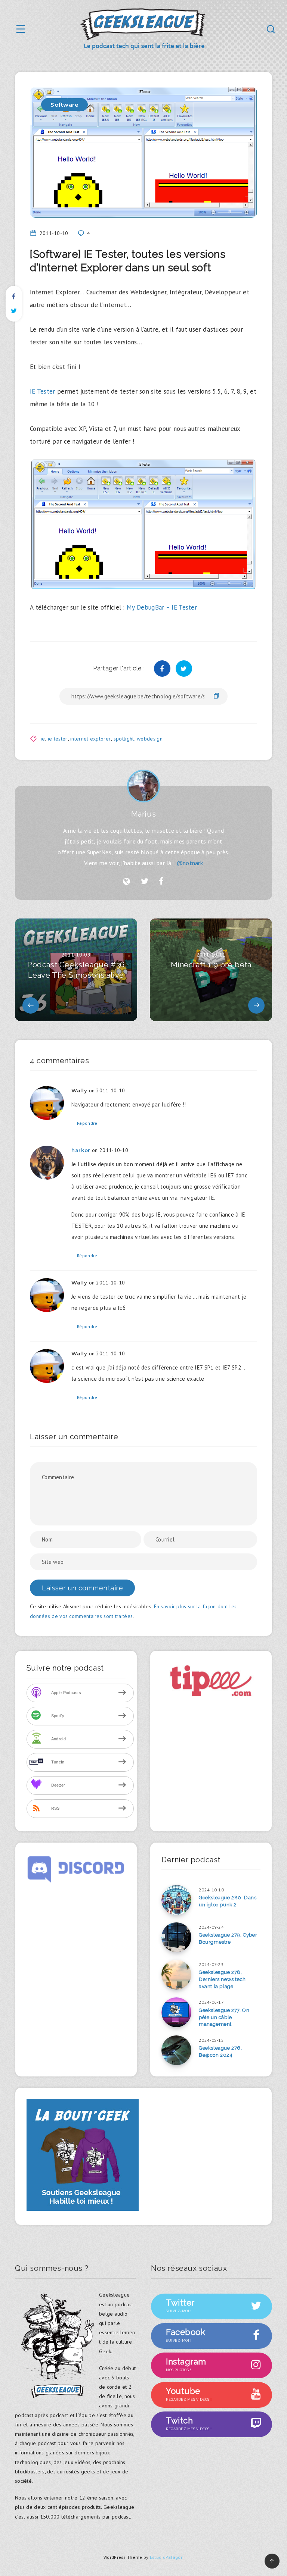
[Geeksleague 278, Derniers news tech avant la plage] (176, 1975)
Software (64, 105)
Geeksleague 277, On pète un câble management (224, 2017)
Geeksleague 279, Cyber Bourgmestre (228, 1938)
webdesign (150, 739)
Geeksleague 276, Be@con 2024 (220, 2051)
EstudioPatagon (167, 2557)
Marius (144, 814)
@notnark (190, 863)
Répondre (87, 1123)
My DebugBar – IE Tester (162, 607)
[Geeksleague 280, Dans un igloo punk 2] (176, 1900)
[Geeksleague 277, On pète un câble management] (176, 2012)
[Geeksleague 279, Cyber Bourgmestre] (176, 1937)
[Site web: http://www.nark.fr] (126, 882)
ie (43, 739)
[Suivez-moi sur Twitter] (145, 882)
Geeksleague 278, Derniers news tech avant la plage (222, 1979)
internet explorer (90, 739)
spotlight (124, 739)
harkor (81, 1150)
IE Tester (43, 391)
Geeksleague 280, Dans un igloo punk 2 (228, 1901)
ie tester (58, 739)
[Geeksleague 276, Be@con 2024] (176, 2050)
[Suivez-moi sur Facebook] (161, 882)
